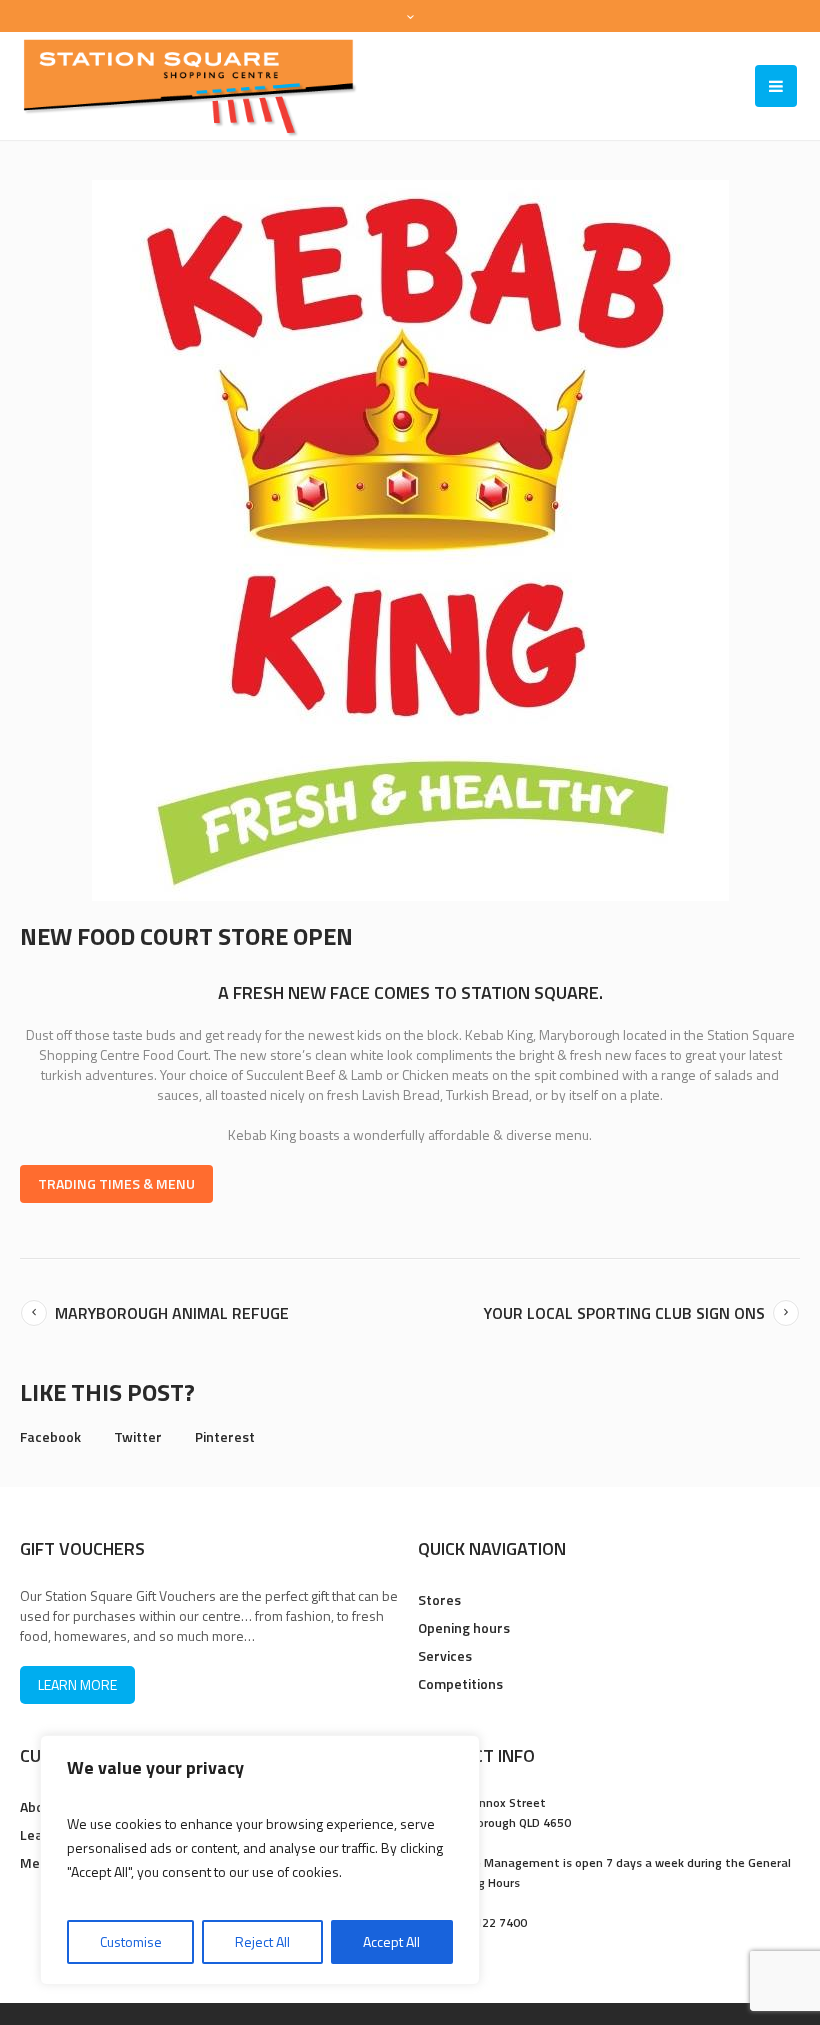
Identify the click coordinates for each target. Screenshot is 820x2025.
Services (445, 1655)
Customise (131, 1941)
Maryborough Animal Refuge (172, 1313)
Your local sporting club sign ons (624, 1313)
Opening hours (464, 1627)
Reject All (262, 1941)
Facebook (50, 1436)
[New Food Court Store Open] (410, 538)
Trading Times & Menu (116, 1183)
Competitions (460, 1683)
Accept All (391, 1941)
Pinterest (225, 1436)
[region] (260, 1860)
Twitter (138, 1436)
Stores (439, 1599)
